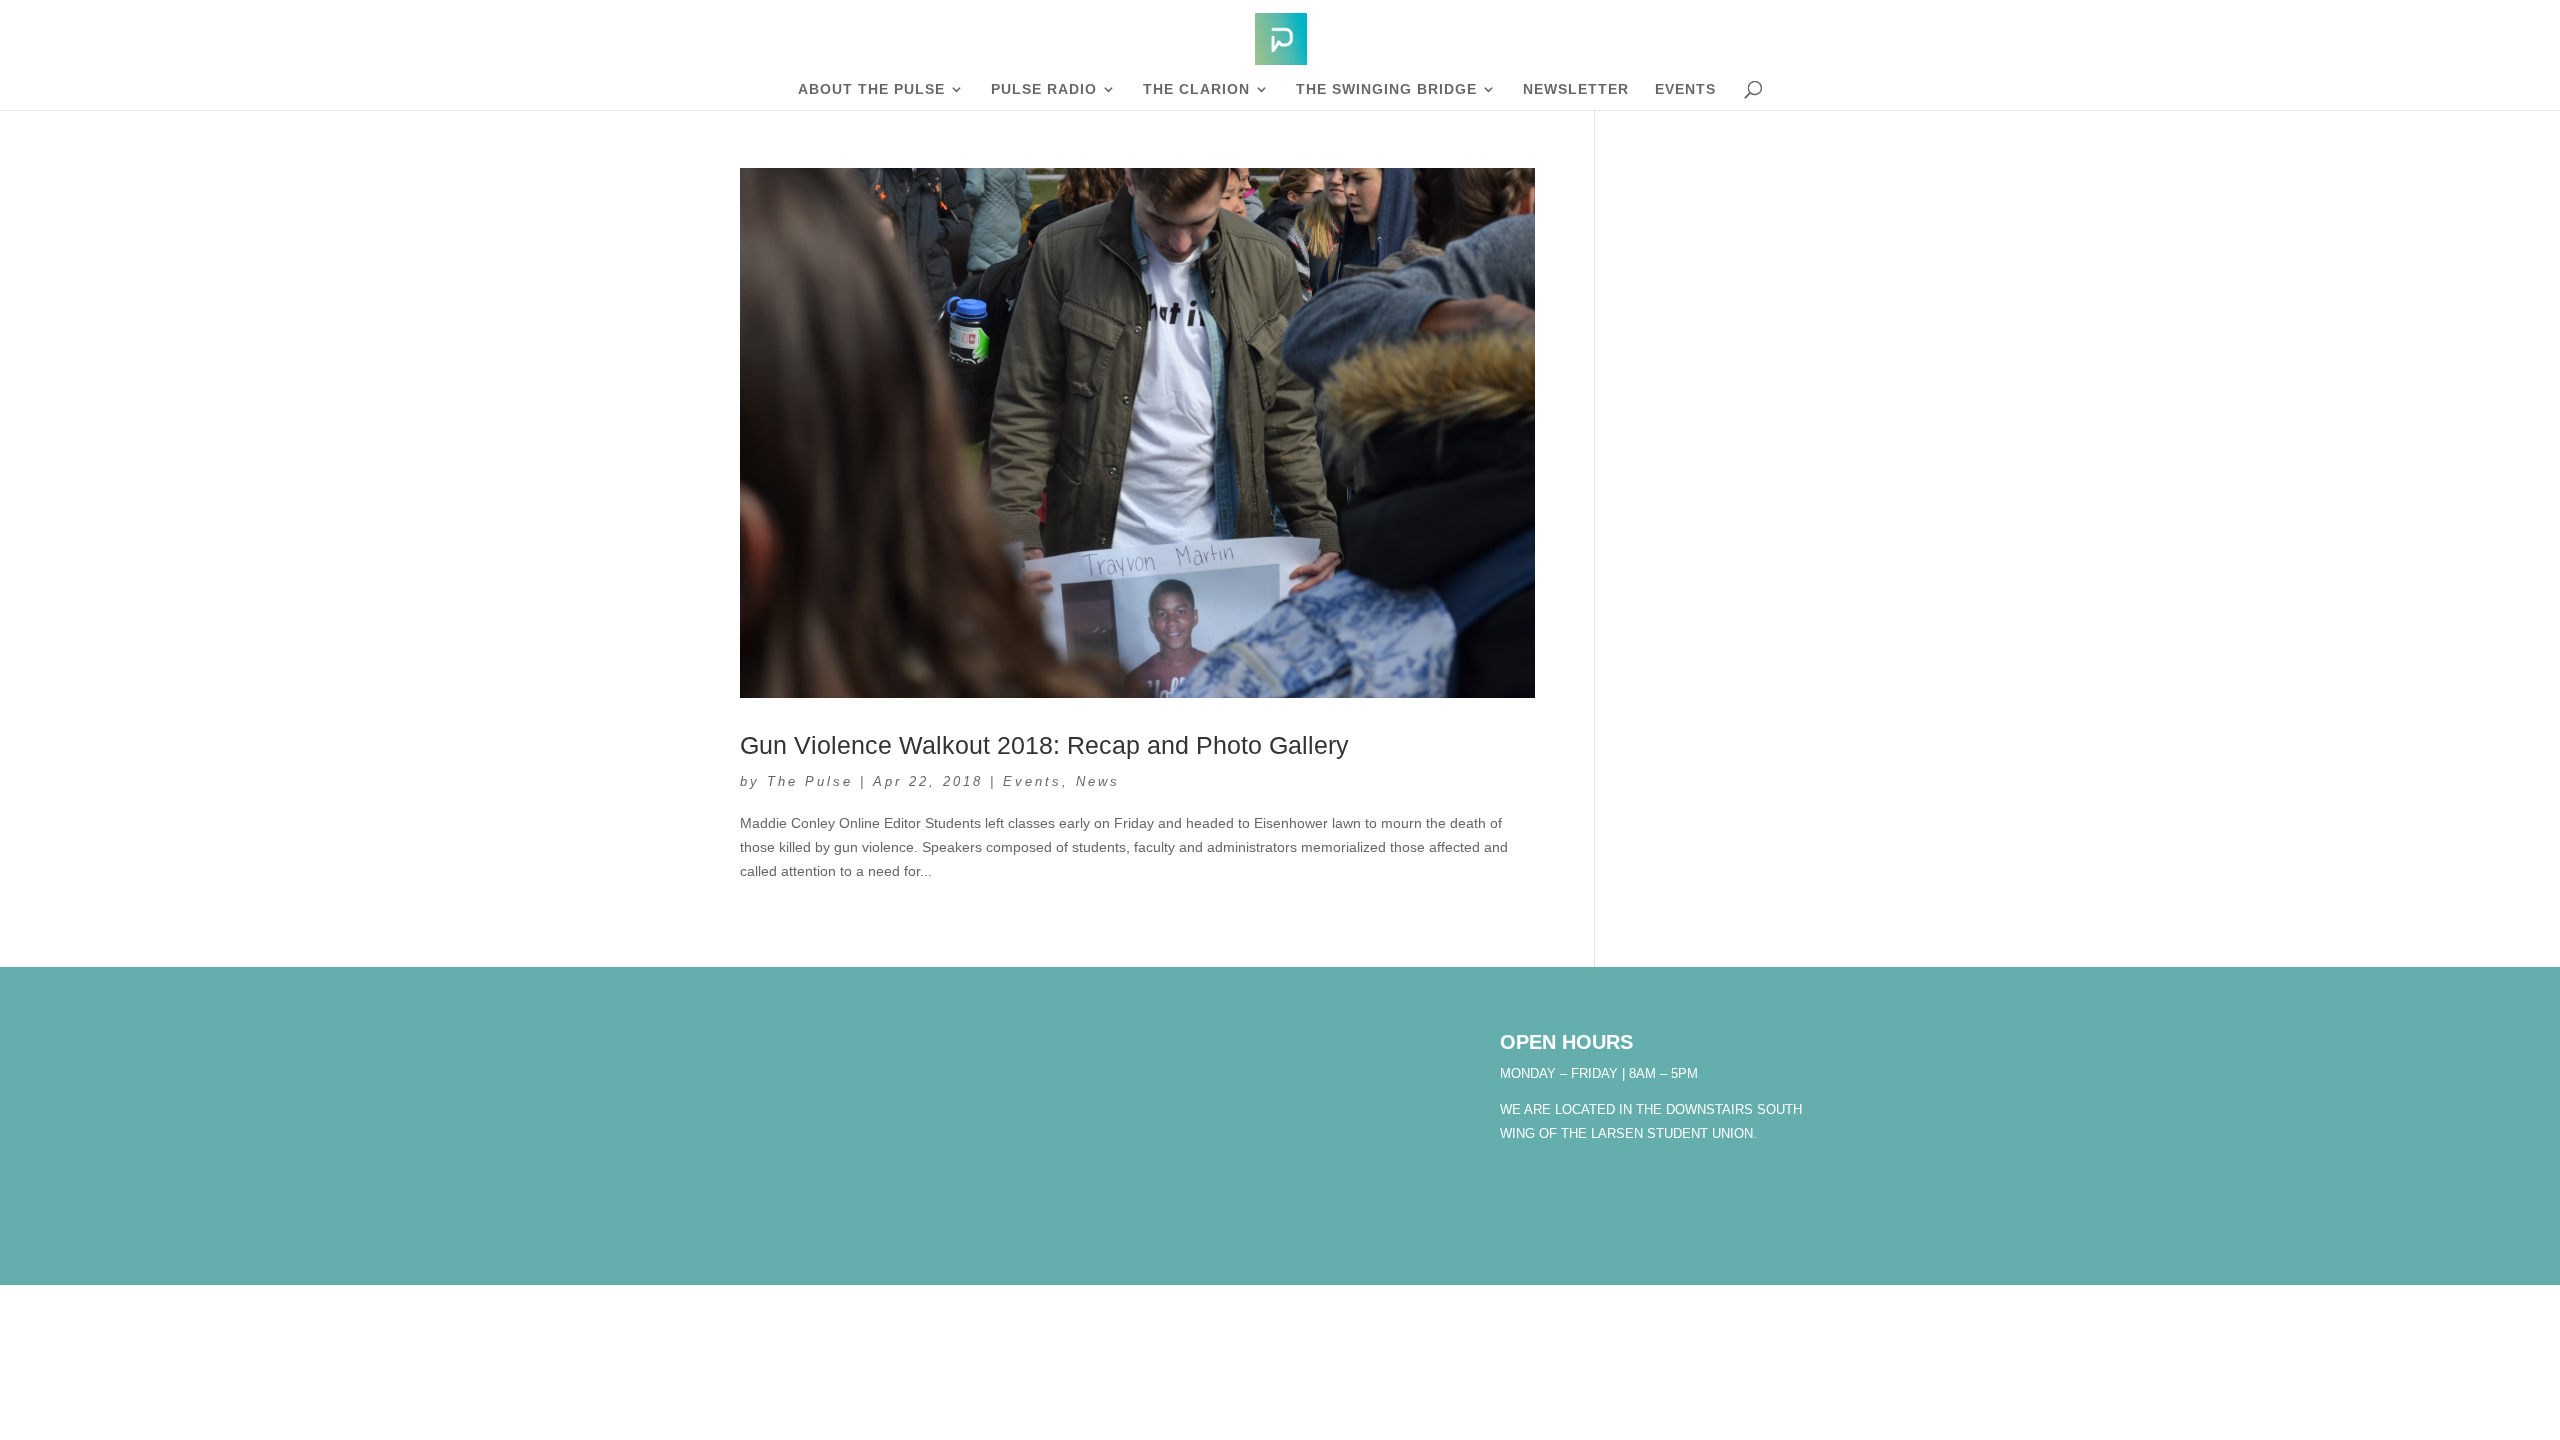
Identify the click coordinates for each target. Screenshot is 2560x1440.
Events (1685, 89)
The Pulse (810, 781)
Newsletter (1576, 89)
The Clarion (1196, 89)
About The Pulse (871, 89)
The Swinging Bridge (1386, 89)
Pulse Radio (1044, 89)
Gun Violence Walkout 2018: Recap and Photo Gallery (1044, 745)
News (1098, 781)
